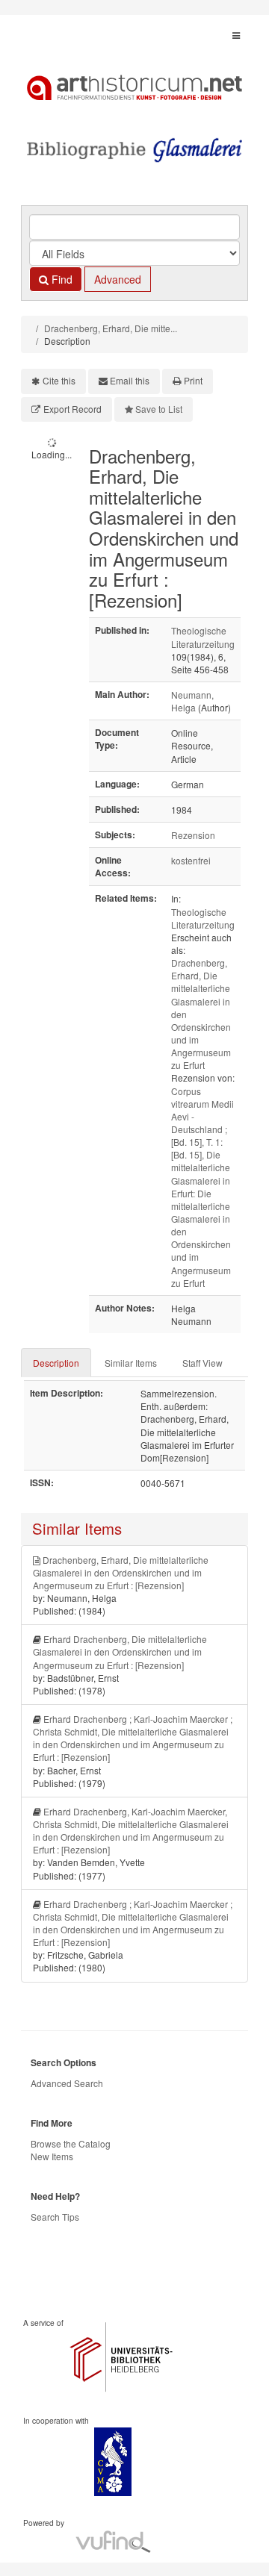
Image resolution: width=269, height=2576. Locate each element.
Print (193, 380)
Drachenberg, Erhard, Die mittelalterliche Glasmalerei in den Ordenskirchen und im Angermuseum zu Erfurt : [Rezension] (121, 1572)
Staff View (202, 1363)
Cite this (59, 380)
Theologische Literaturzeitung (203, 637)
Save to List (159, 409)
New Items (52, 2156)
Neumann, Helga (192, 701)
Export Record (72, 409)
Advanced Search (67, 2083)
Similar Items (131, 1363)
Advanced (118, 279)
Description (56, 1363)
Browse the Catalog (71, 2143)
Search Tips (55, 2217)
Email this (130, 380)
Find (61, 279)
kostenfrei (191, 860)
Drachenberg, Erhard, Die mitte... (111, 328)
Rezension (193, 835)
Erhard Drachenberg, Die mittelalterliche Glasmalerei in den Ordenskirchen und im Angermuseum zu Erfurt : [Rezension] (120, 1652)
